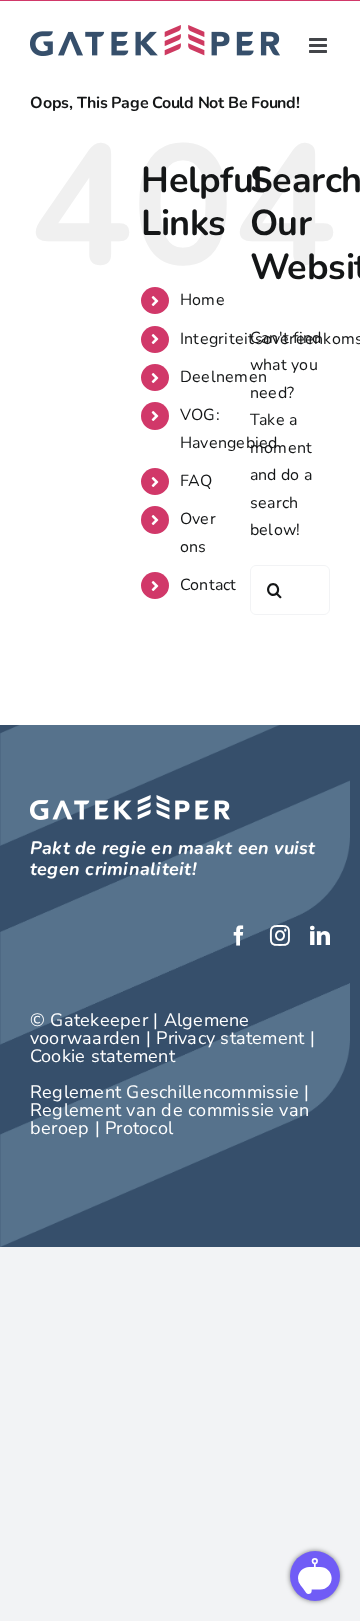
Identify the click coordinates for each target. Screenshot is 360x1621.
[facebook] (239, 936)
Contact (208, 585)
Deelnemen (223, 377)
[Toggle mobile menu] (319, 45)
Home (202, 300)
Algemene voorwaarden (140, 1029)
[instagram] (280, 936)
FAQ (196, 481)
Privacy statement (230, 1038)
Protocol (139, 1128)
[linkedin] (320, 936)
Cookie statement (102, 1056)
